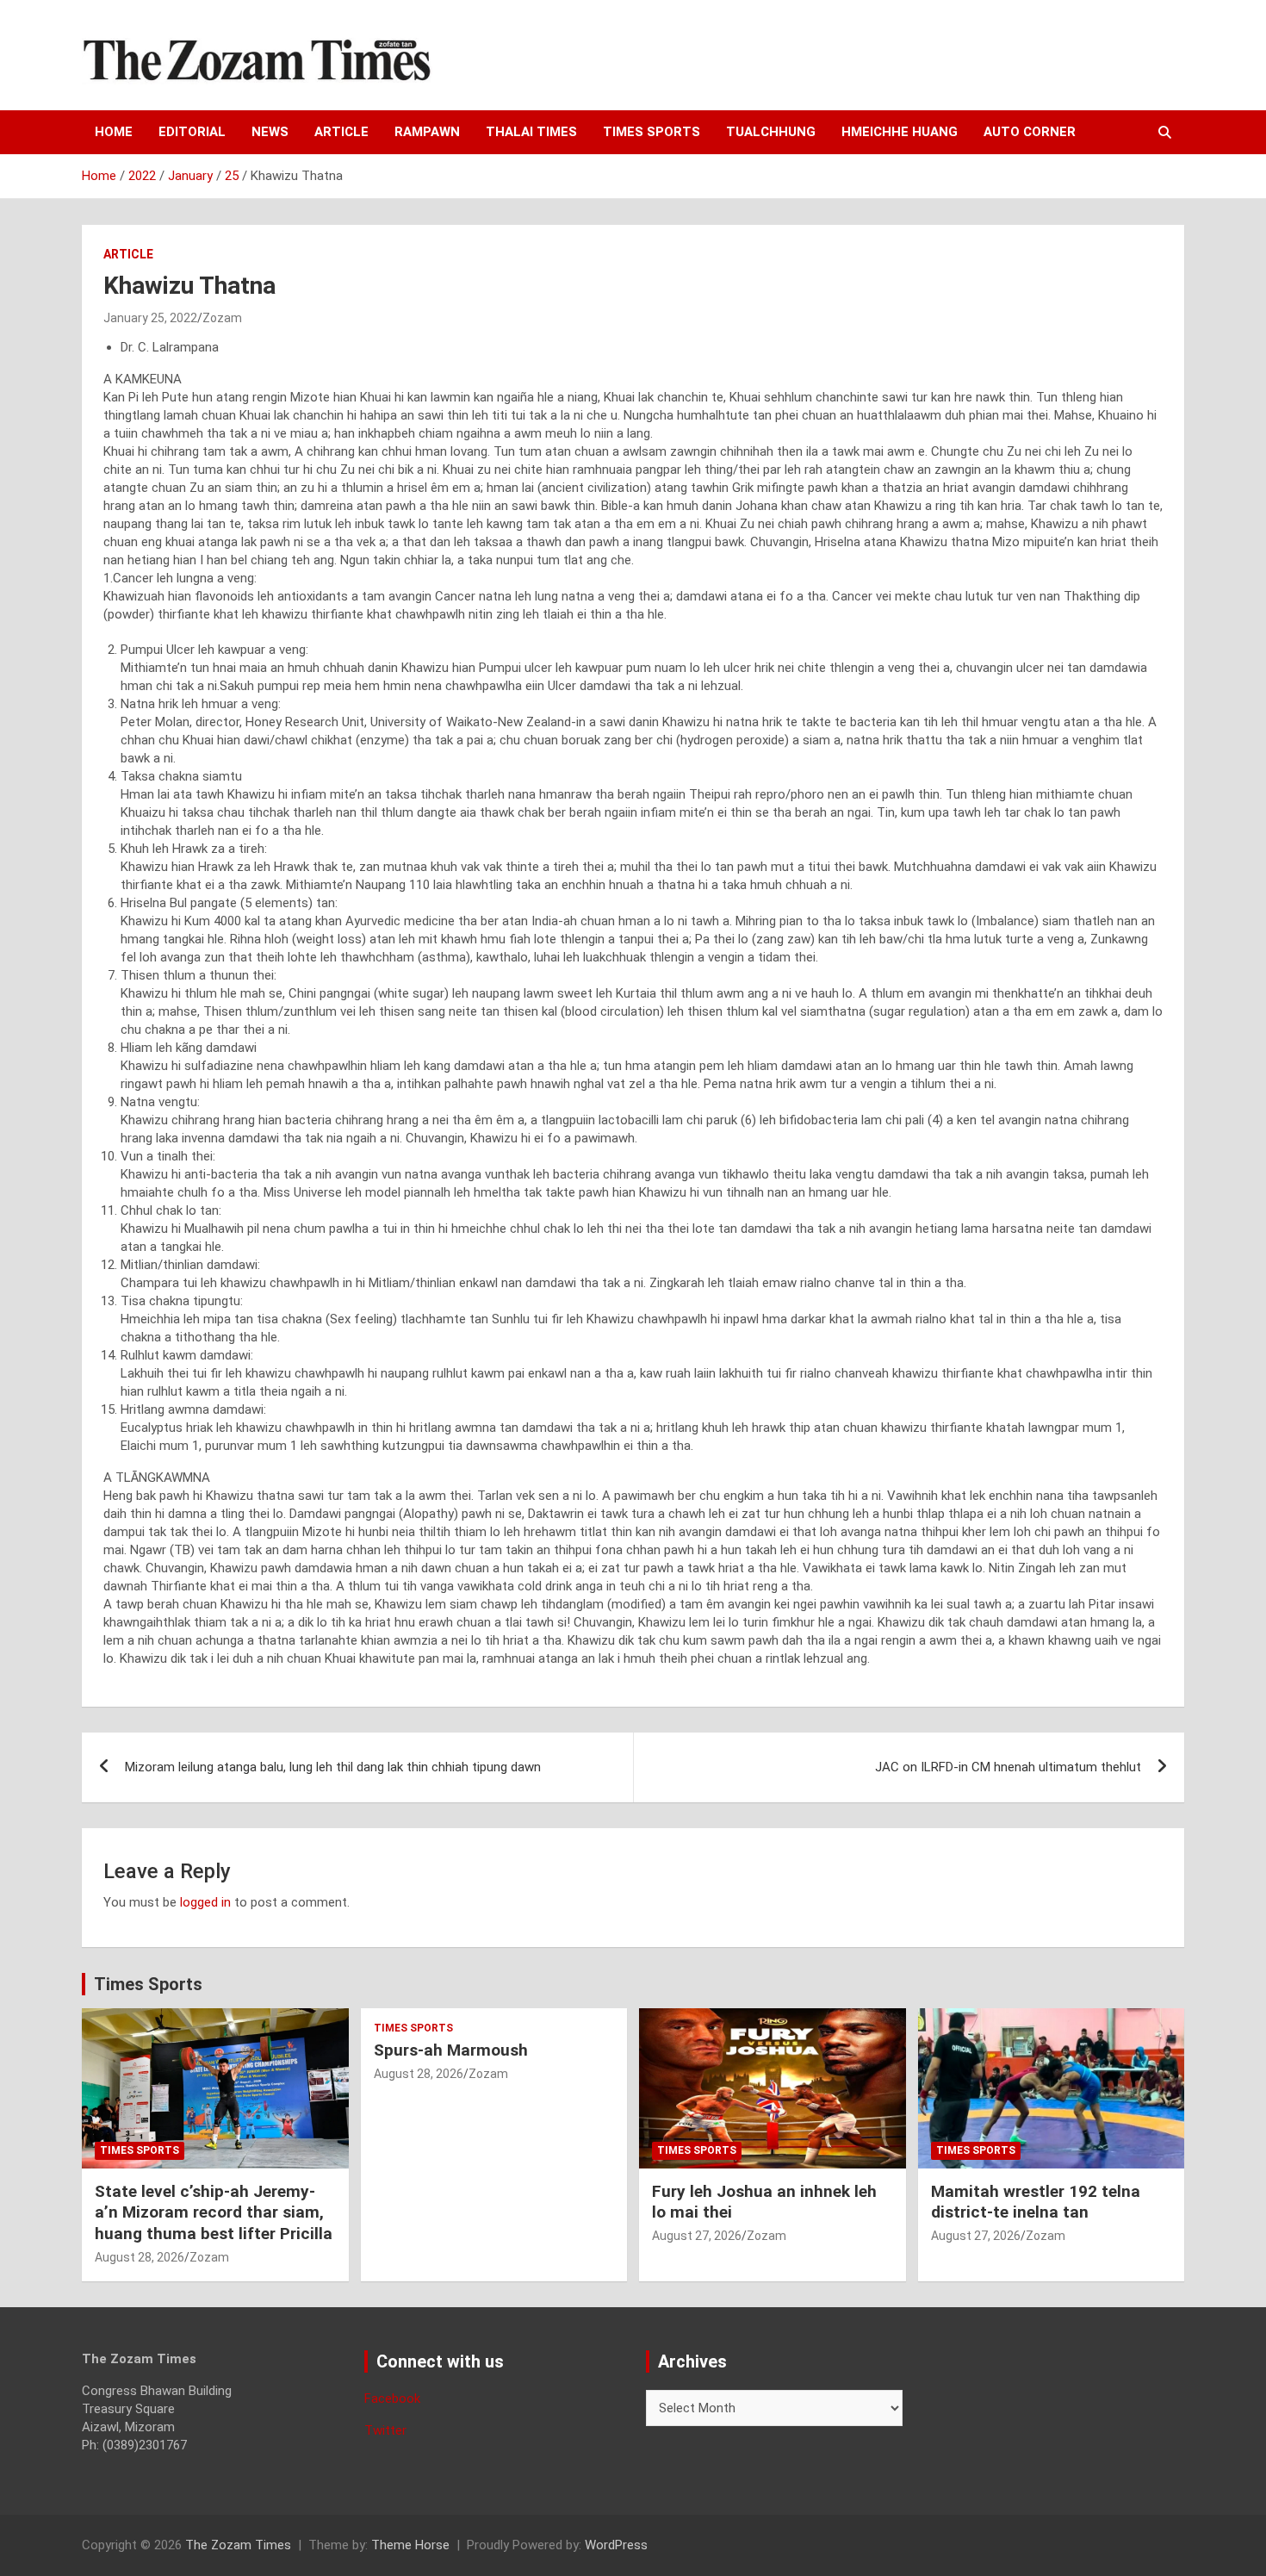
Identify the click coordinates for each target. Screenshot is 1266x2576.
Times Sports (148, 1984)
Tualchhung (771, 132)
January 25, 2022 (150, 318)
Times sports (652, 132)
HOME (114, 132)
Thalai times (531, 132)
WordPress (616, 2545)
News (270, 132)
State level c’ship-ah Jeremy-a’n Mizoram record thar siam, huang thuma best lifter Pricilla (214, 2212)
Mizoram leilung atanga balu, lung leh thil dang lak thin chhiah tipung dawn (333, 1767)
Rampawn (427, 132)
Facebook (392, 2399)
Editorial (192, 132)
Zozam (222, 318)
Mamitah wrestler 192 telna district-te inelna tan (1036, 2202)
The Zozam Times (238, 2545)
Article (341, 132)
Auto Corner (1030, 132)
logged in (205, 1902)
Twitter (385, 2430)
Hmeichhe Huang (900, 132)
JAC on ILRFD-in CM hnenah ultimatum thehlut (1008, 1767)
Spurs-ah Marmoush (451, 2050)
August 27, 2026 (697, 2236)
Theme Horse (410, 2545)
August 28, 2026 (140, 2257)
